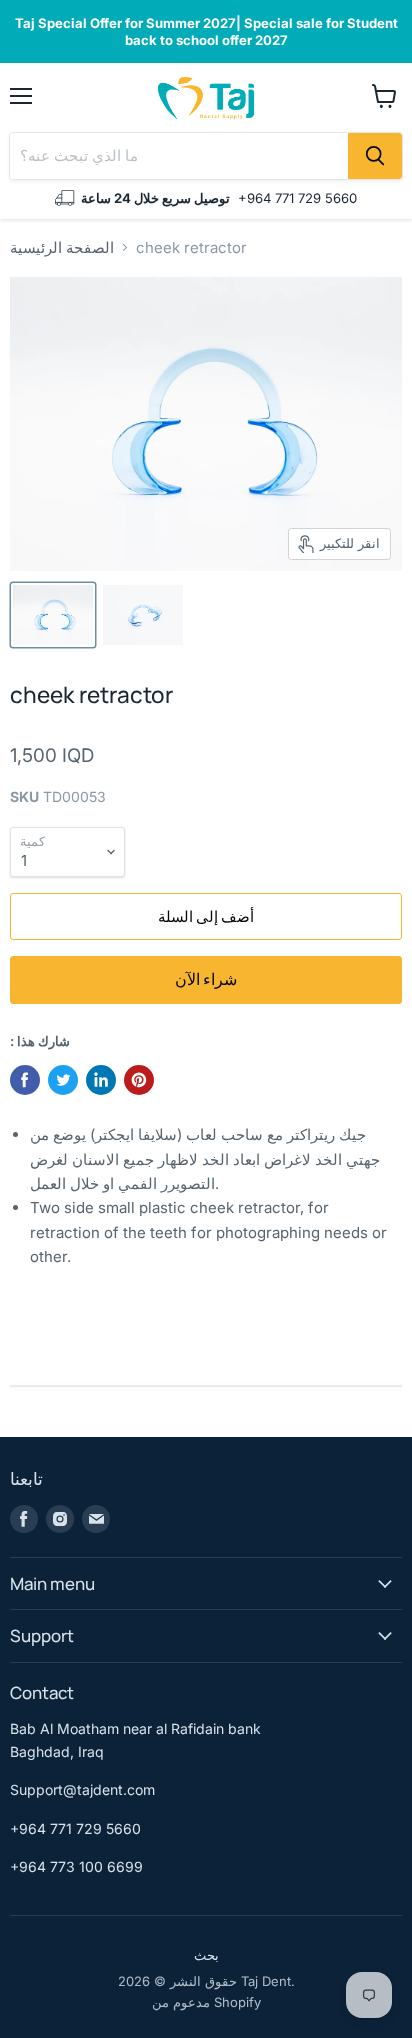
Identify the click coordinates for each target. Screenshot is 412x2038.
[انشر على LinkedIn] (101, 1080)
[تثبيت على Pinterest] (139, 1080)
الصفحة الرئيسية (62, 247)
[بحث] (375, 156)
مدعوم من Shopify (206, 2002)
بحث (206, 1955)
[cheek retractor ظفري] (53, 615)
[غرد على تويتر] (63, 1080)
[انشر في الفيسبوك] (25, 1080)
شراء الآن (206, 979)
